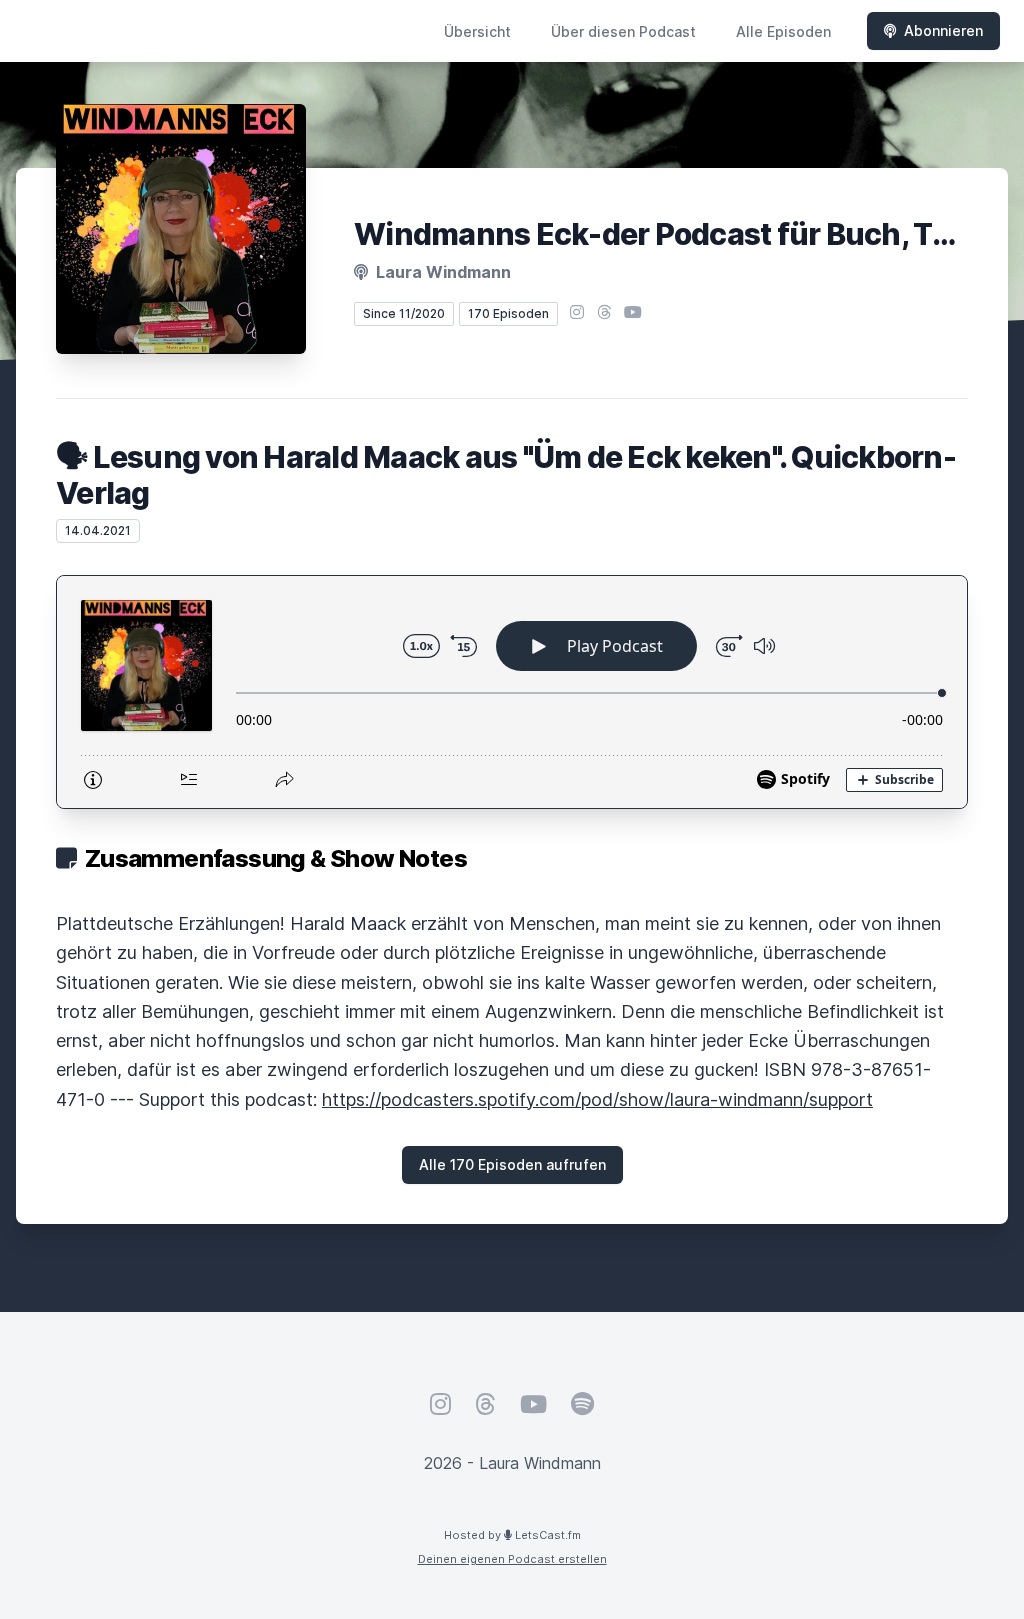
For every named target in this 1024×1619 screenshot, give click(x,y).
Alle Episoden (783, 31)
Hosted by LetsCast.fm (512, 1535)
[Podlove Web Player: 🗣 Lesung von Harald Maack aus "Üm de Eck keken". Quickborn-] (512, 692)
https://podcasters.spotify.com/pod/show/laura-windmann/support (597, 1099)
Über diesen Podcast (623, 31)
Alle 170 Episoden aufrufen (512, 1164)
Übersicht (477, 31)
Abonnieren (943, 30)
